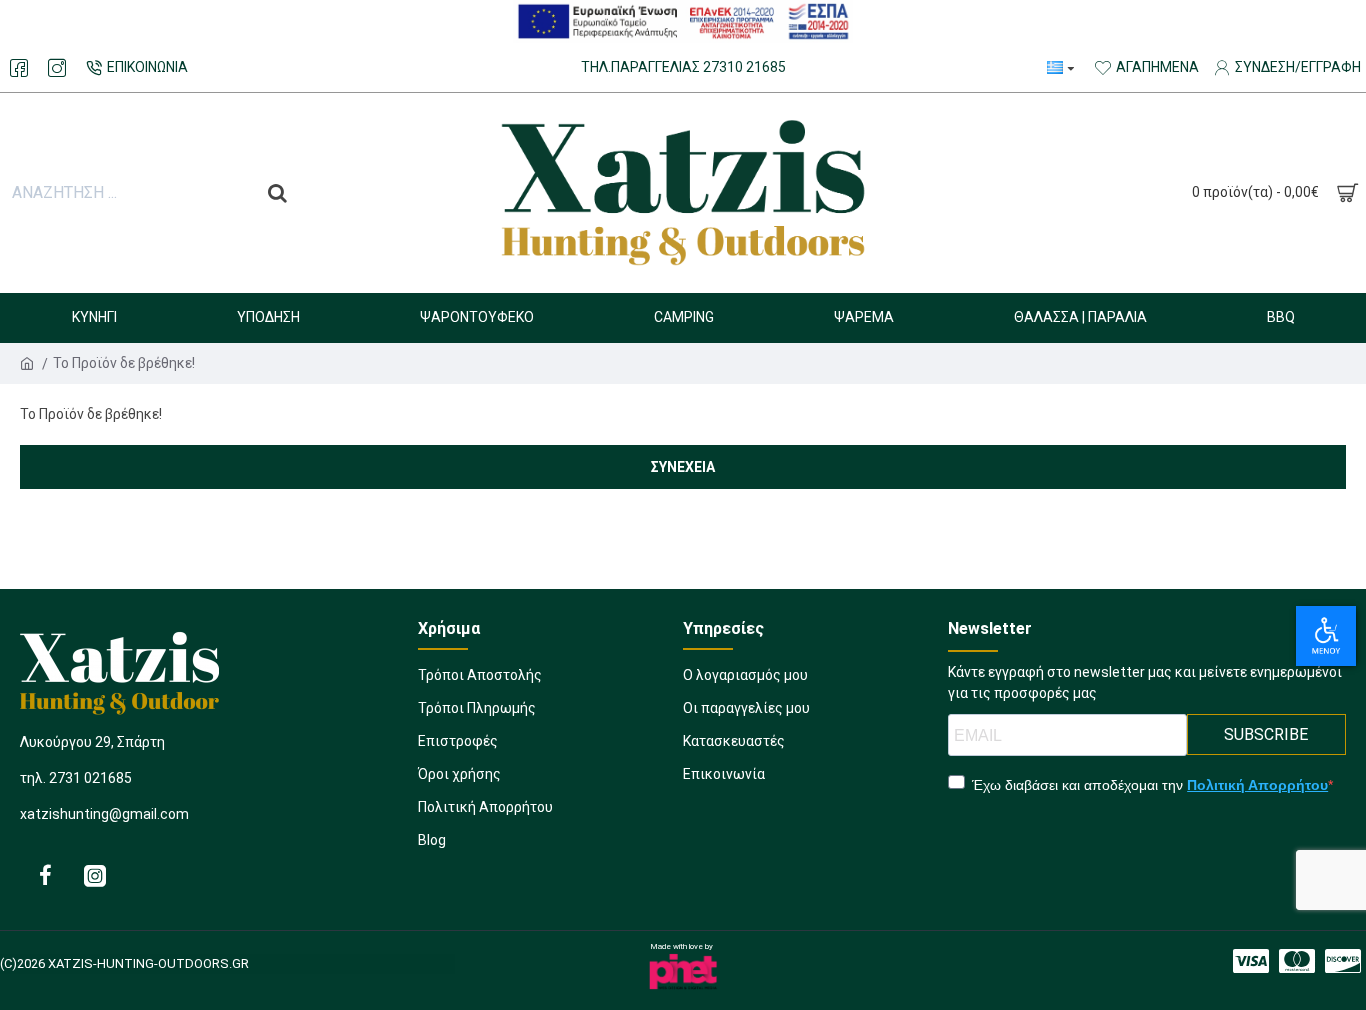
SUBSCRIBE (1266, 734)
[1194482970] (1297, 961)
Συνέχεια (683, 467)
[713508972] (1343, 961)
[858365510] (57, 68)
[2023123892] (19, 68)
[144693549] (95, 875)
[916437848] (45, 875)
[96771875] (1251, 961)
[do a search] (277, 193)
